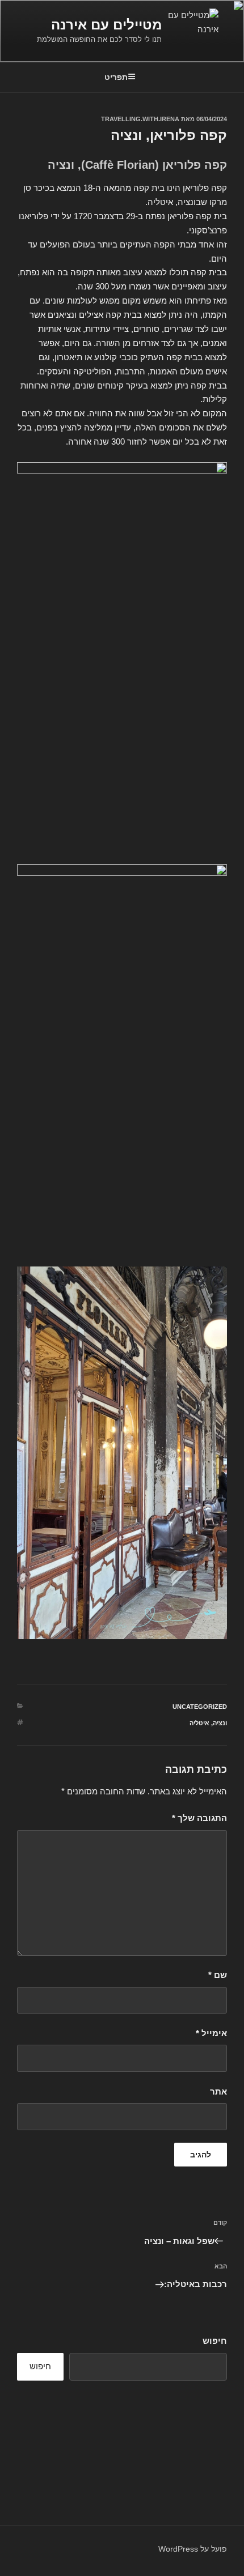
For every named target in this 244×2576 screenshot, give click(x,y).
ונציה (220, 1723)
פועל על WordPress (193, 2549)
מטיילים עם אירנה (106, 25)
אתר (218, 2091)
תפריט (116, 77)
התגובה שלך (199, 1818)
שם (218, 1975)
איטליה (199, 1723)
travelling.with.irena (140, 119)
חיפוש (215, 2341)
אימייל (211, 2033)
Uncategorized (200, 1707)
